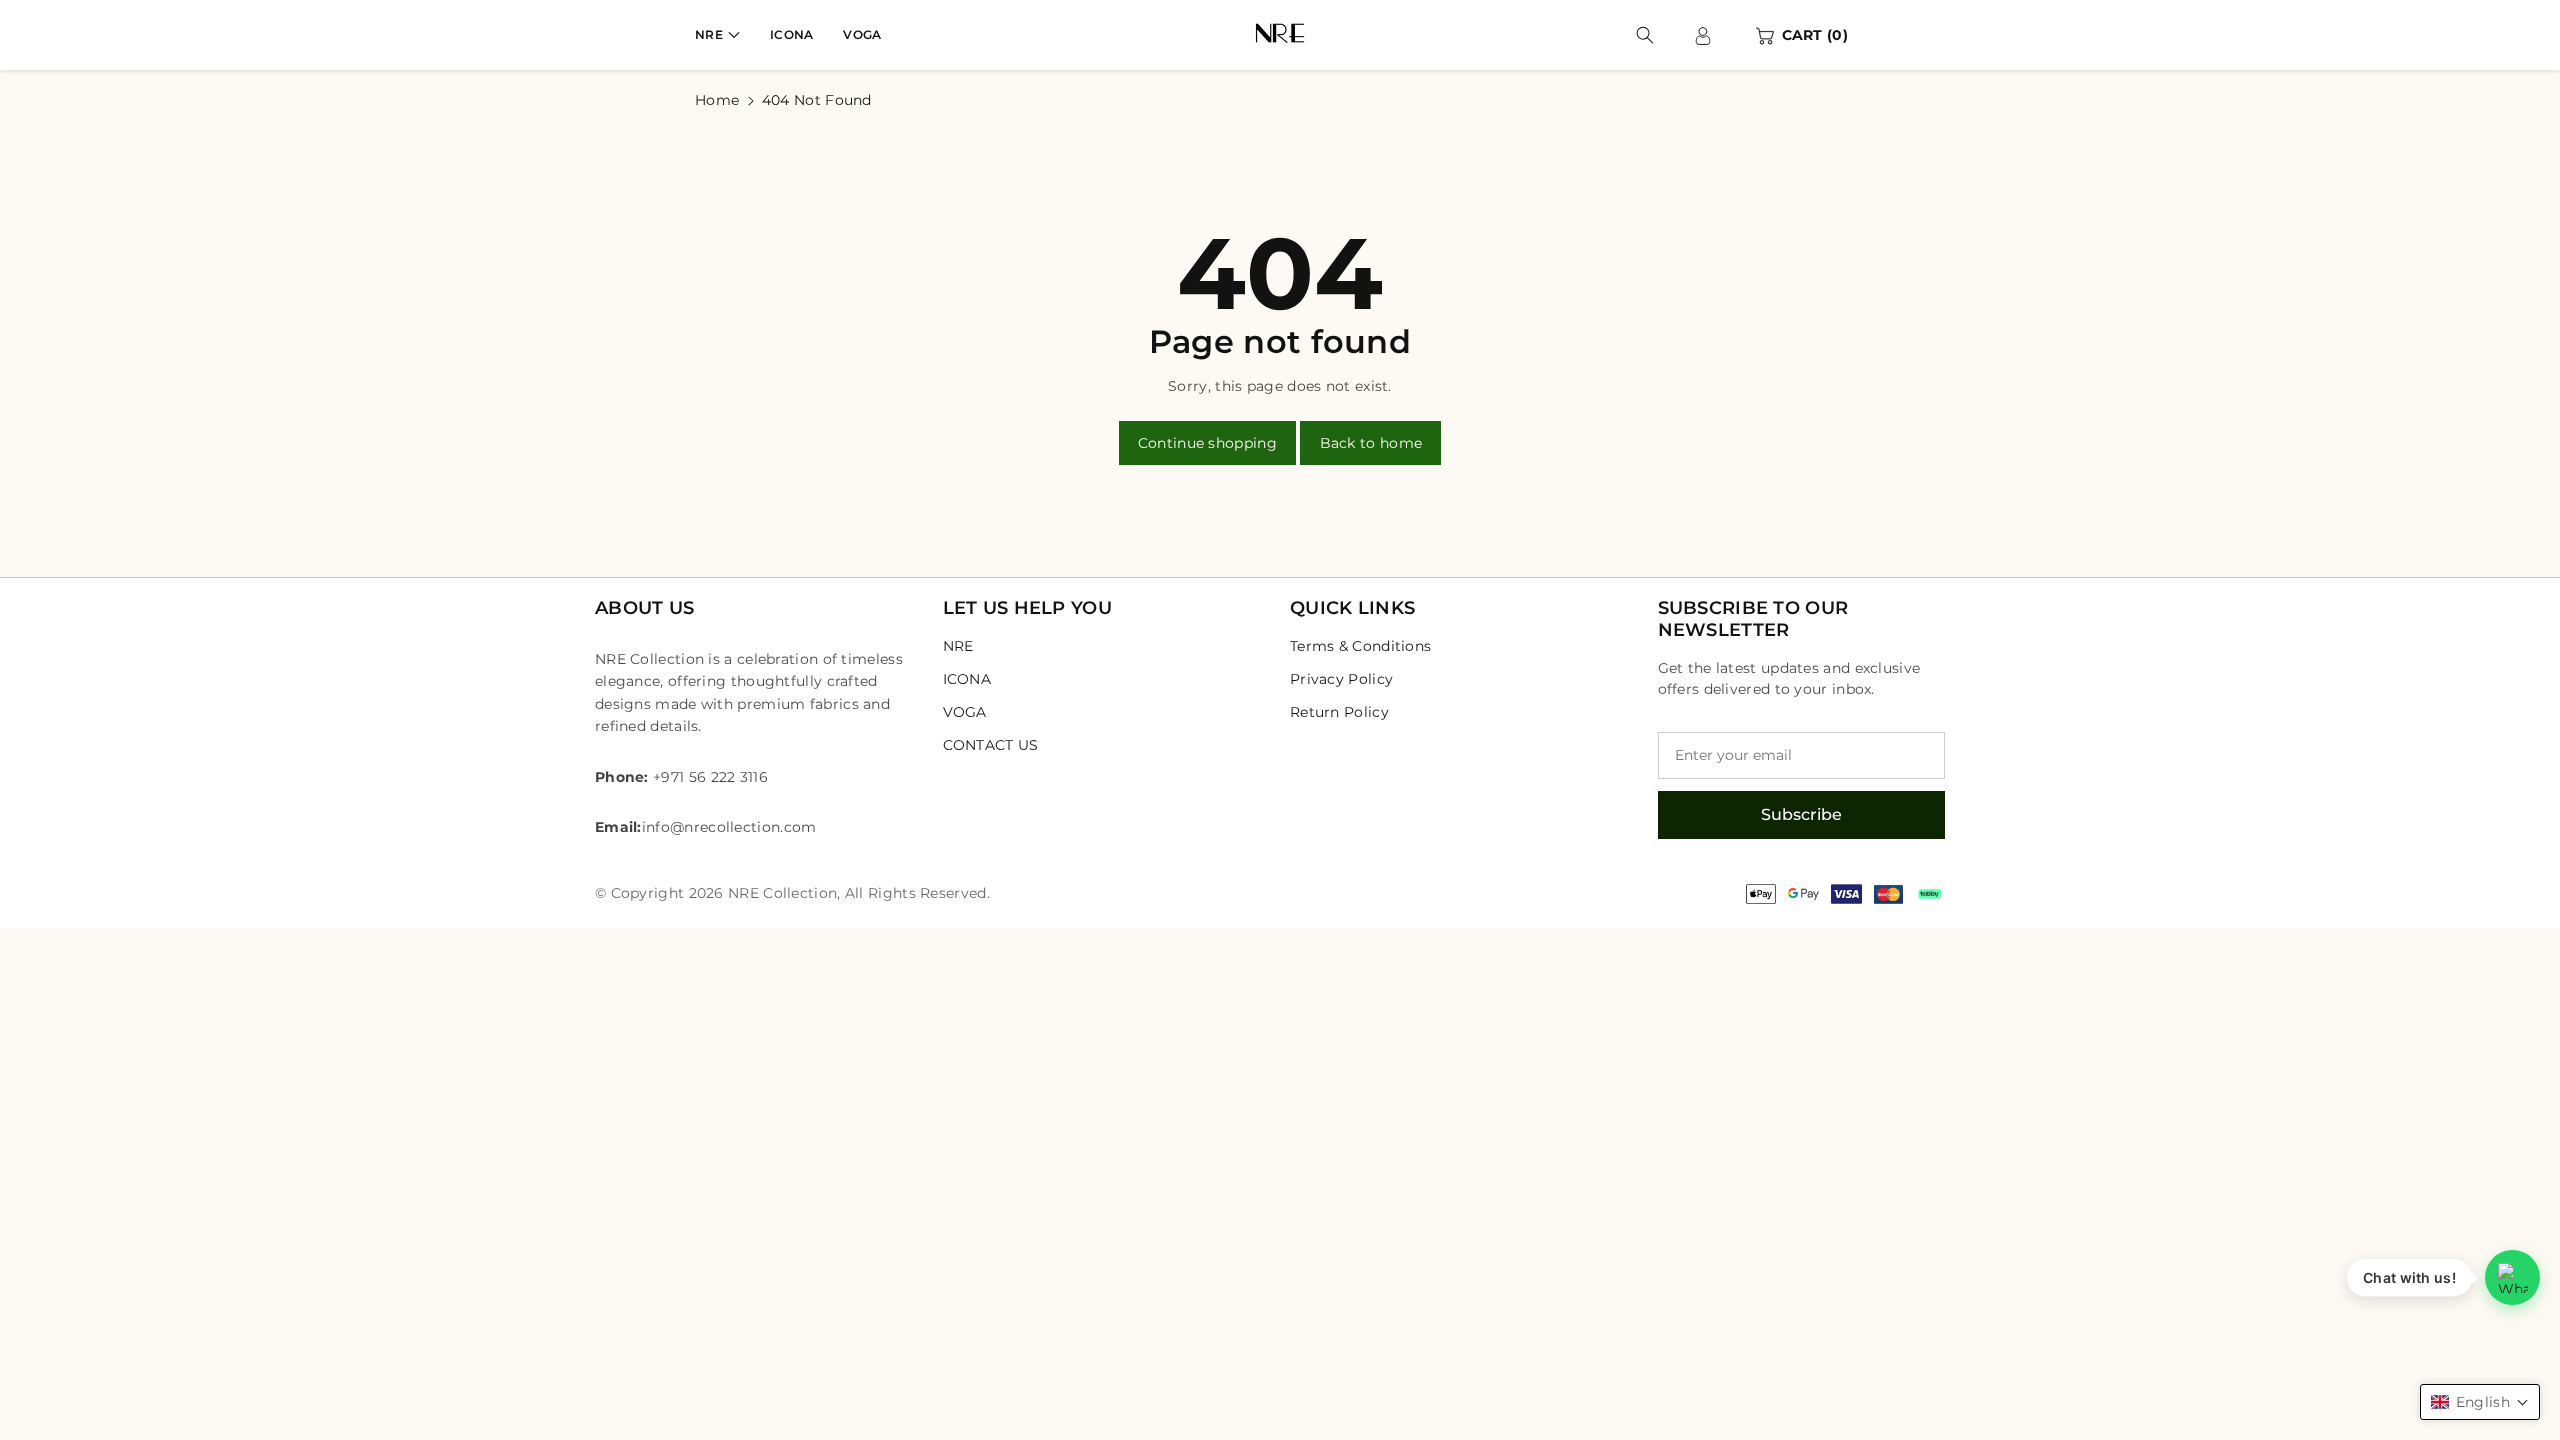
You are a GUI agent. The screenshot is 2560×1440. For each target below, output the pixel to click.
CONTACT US (991, 745)
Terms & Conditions (1360, 646)
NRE (709, 34)
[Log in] (1703, 35)
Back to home (1371, 443)
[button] (717, 35)
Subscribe (1801, 814)
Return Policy (1339, 712)
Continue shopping (1207, 443)
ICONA (967, 679)
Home (717, 100)
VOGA (965, 712)
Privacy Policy (1341, 679)
